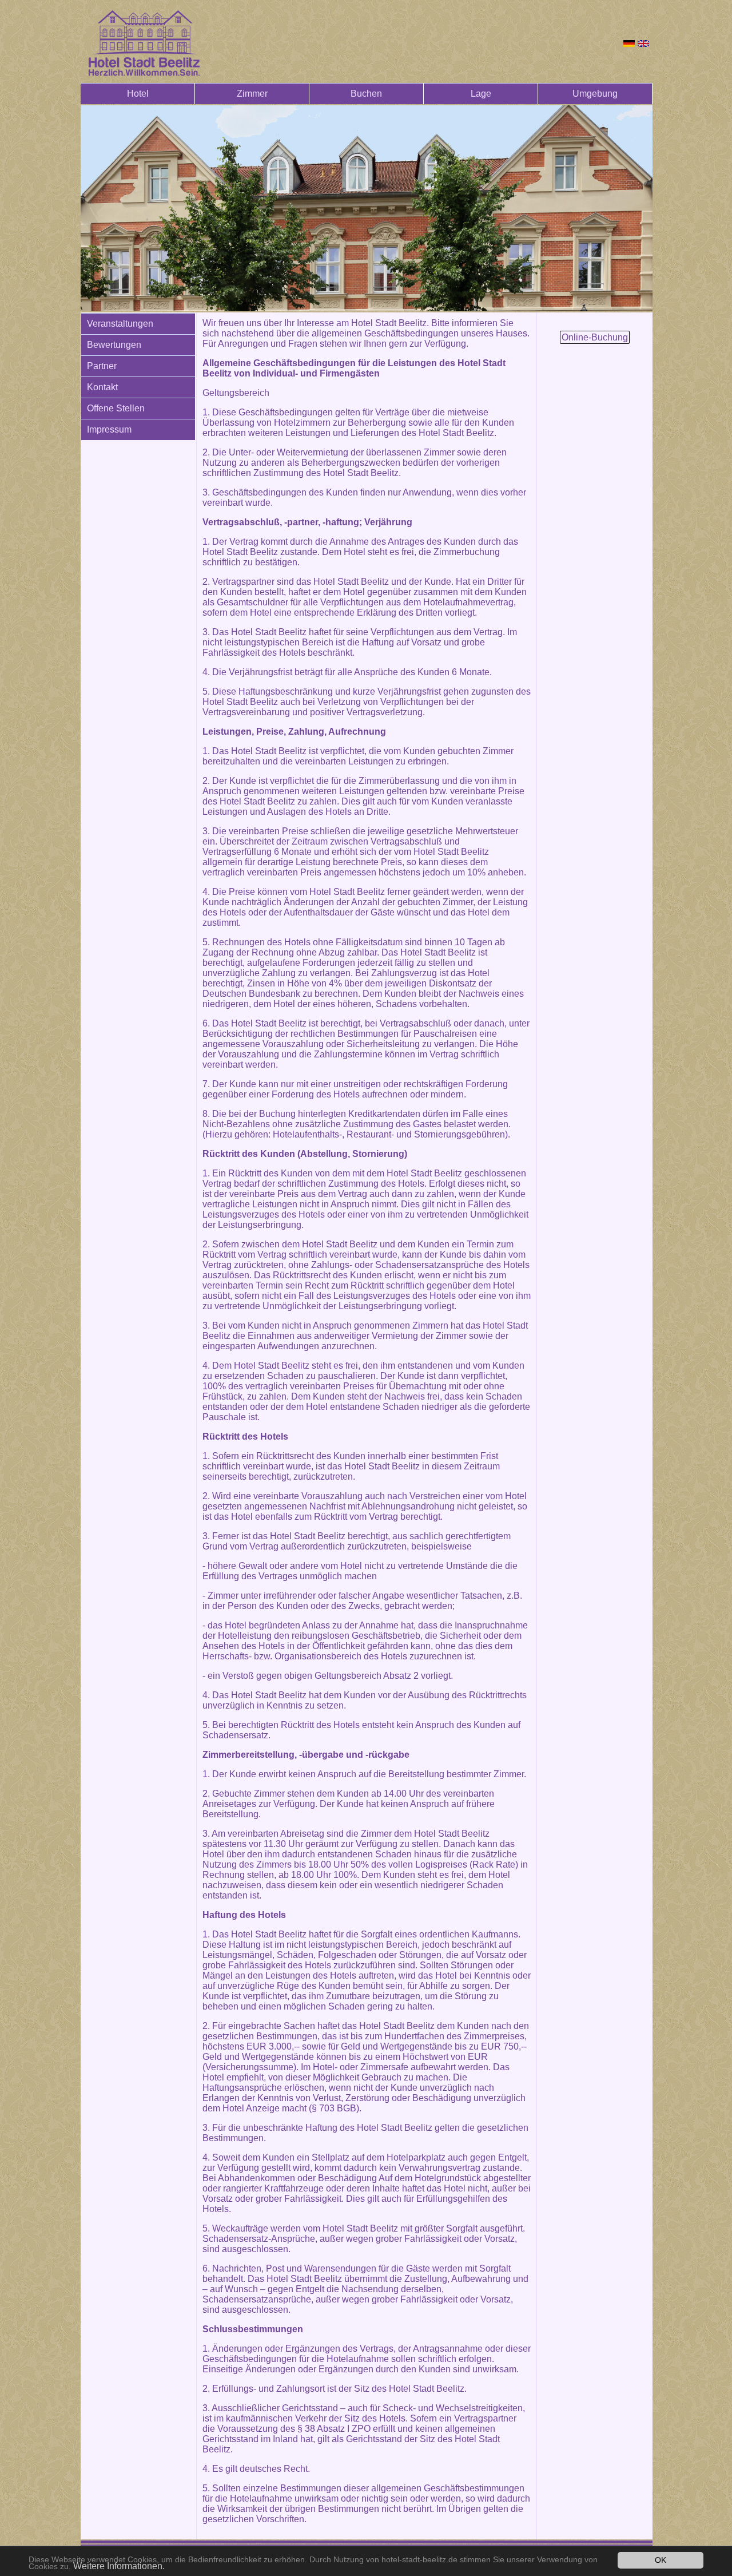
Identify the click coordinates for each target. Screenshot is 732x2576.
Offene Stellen (116, 408)
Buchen (366, 94)
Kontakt (102, 387)
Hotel (138, 94)
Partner (102, 366)
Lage (481, 94)
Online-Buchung (595, 337)
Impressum (109, 429)
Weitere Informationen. (119, 2566)
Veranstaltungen (120, 324)
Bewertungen (114, 345)
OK (661, 2560)
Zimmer (252, 94)
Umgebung (595, 94)
